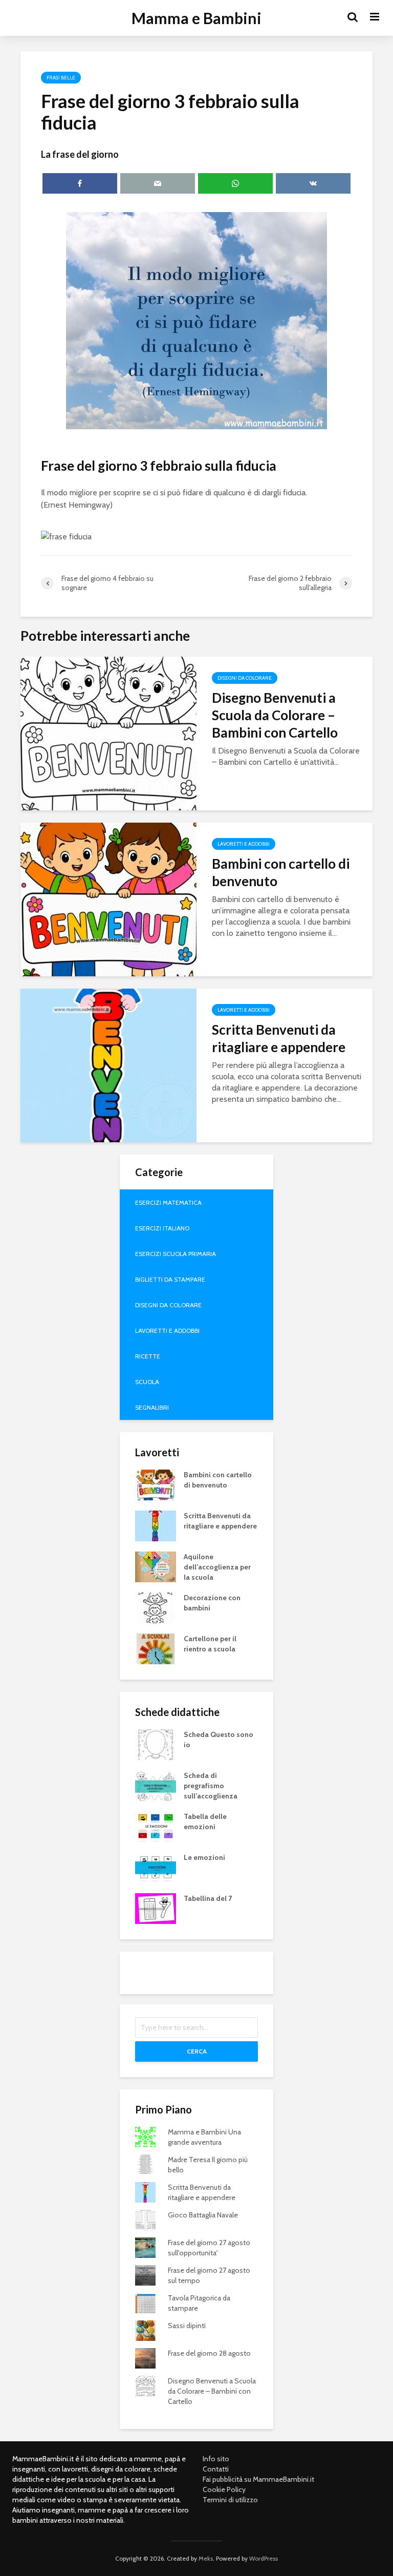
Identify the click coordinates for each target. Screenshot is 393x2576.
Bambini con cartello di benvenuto (281, 872)
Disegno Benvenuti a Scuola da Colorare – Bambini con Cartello (275, 715)
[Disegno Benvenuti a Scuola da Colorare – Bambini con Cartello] (108, 733)
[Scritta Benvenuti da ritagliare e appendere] (108, 1065)
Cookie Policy (224, 2489)
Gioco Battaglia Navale (203, 2215)
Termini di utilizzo (230, 2500)
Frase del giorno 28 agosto (209, 2353)
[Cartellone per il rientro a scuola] (156, 1648)
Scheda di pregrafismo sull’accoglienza (211, 1786)
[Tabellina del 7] (156, 1908)
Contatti (216, 2469)
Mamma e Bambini (196, 18)
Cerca (197, 2051)
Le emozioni (204, 1857)
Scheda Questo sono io (219, 1740)
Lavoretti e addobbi (244, 844)
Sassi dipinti (187, 2326)
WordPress (264, 2558)
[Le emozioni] (156, 1867)
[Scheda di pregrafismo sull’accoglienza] (156, 1785)
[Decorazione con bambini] (156, 1607)
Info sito (216, 2459)
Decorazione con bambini (212, 1603)
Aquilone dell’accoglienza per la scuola (217, 1567)
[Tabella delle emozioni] (156, 1826)
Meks (206, 2558)
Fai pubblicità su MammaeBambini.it (258, 2479)
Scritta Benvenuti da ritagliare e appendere (279, 1038)
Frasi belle (61, 78)
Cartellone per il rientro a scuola (210, 1644)
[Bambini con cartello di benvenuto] (108, 899)
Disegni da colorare (245, 678)
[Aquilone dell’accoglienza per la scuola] (156, 1566)
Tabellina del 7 (208, 1898)
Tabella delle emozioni (205, 1821)
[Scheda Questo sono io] (156, 1744)
